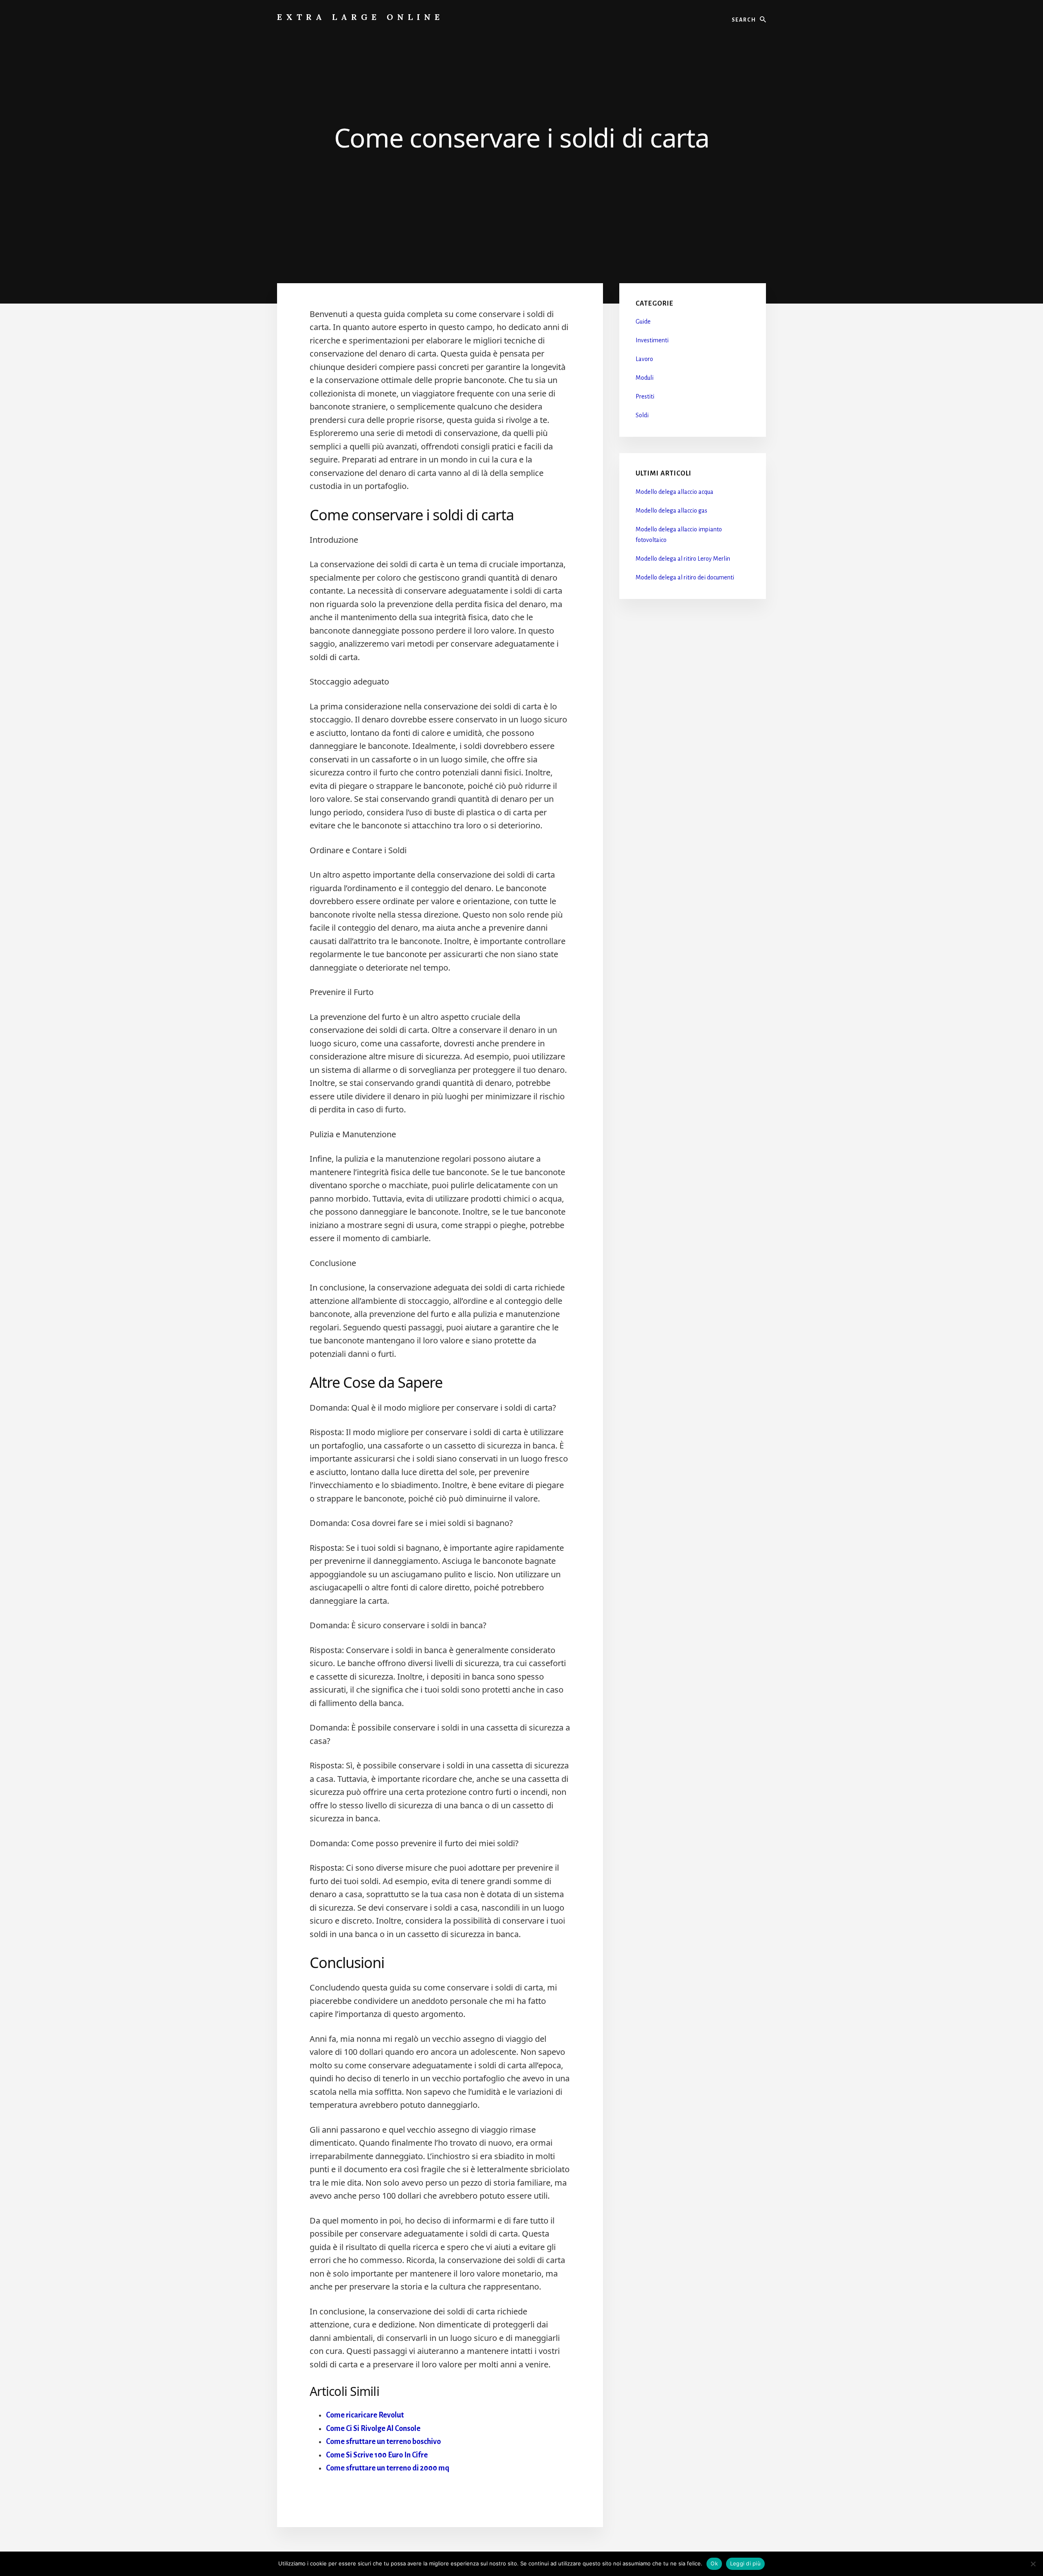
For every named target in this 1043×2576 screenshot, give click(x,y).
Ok (714, 2563)
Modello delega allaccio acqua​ (674, 492)
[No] (1033, 2564)
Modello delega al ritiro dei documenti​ (685, 577)
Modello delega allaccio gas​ (671, 511)
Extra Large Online (360, 17)
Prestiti (645, 396)
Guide (643, 321)
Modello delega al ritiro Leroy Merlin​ (683, 559)
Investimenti (652, 340)
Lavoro (644, 359)
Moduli (645, 378)
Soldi (642, 415)
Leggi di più (745, 2563)
